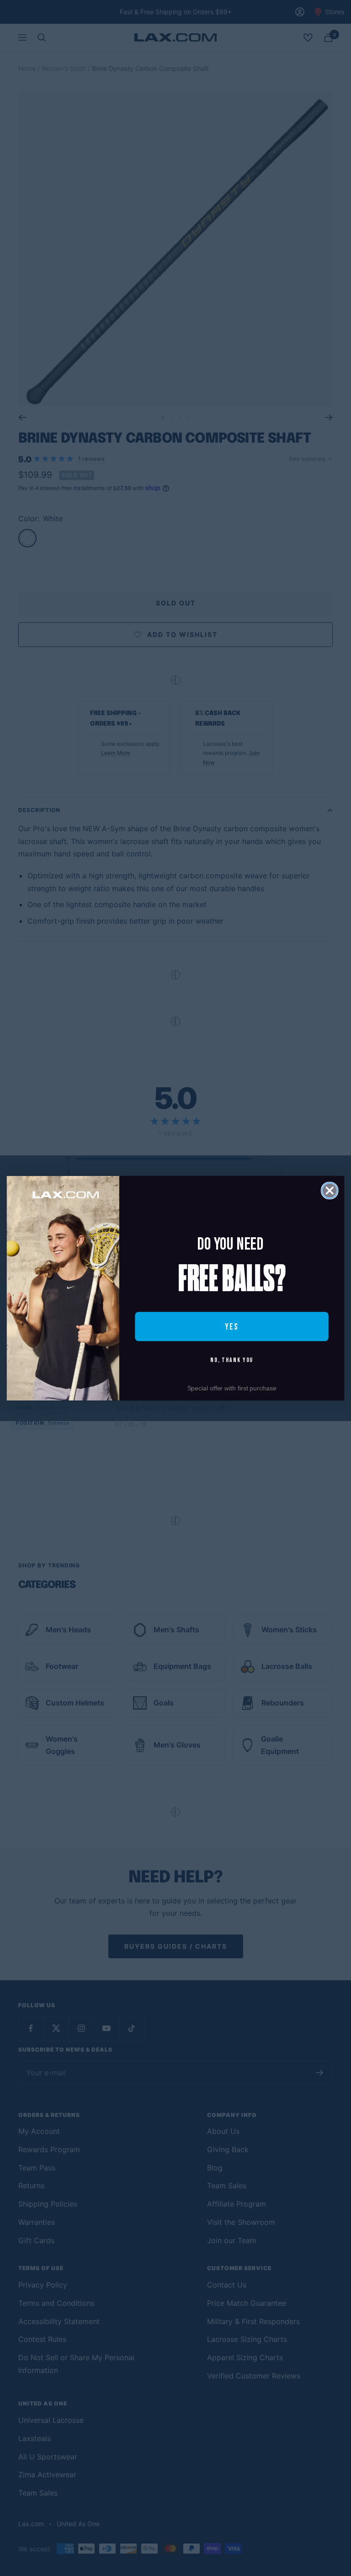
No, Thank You (232, 1360)
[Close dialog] (330, 1190)
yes (232, 1326)
